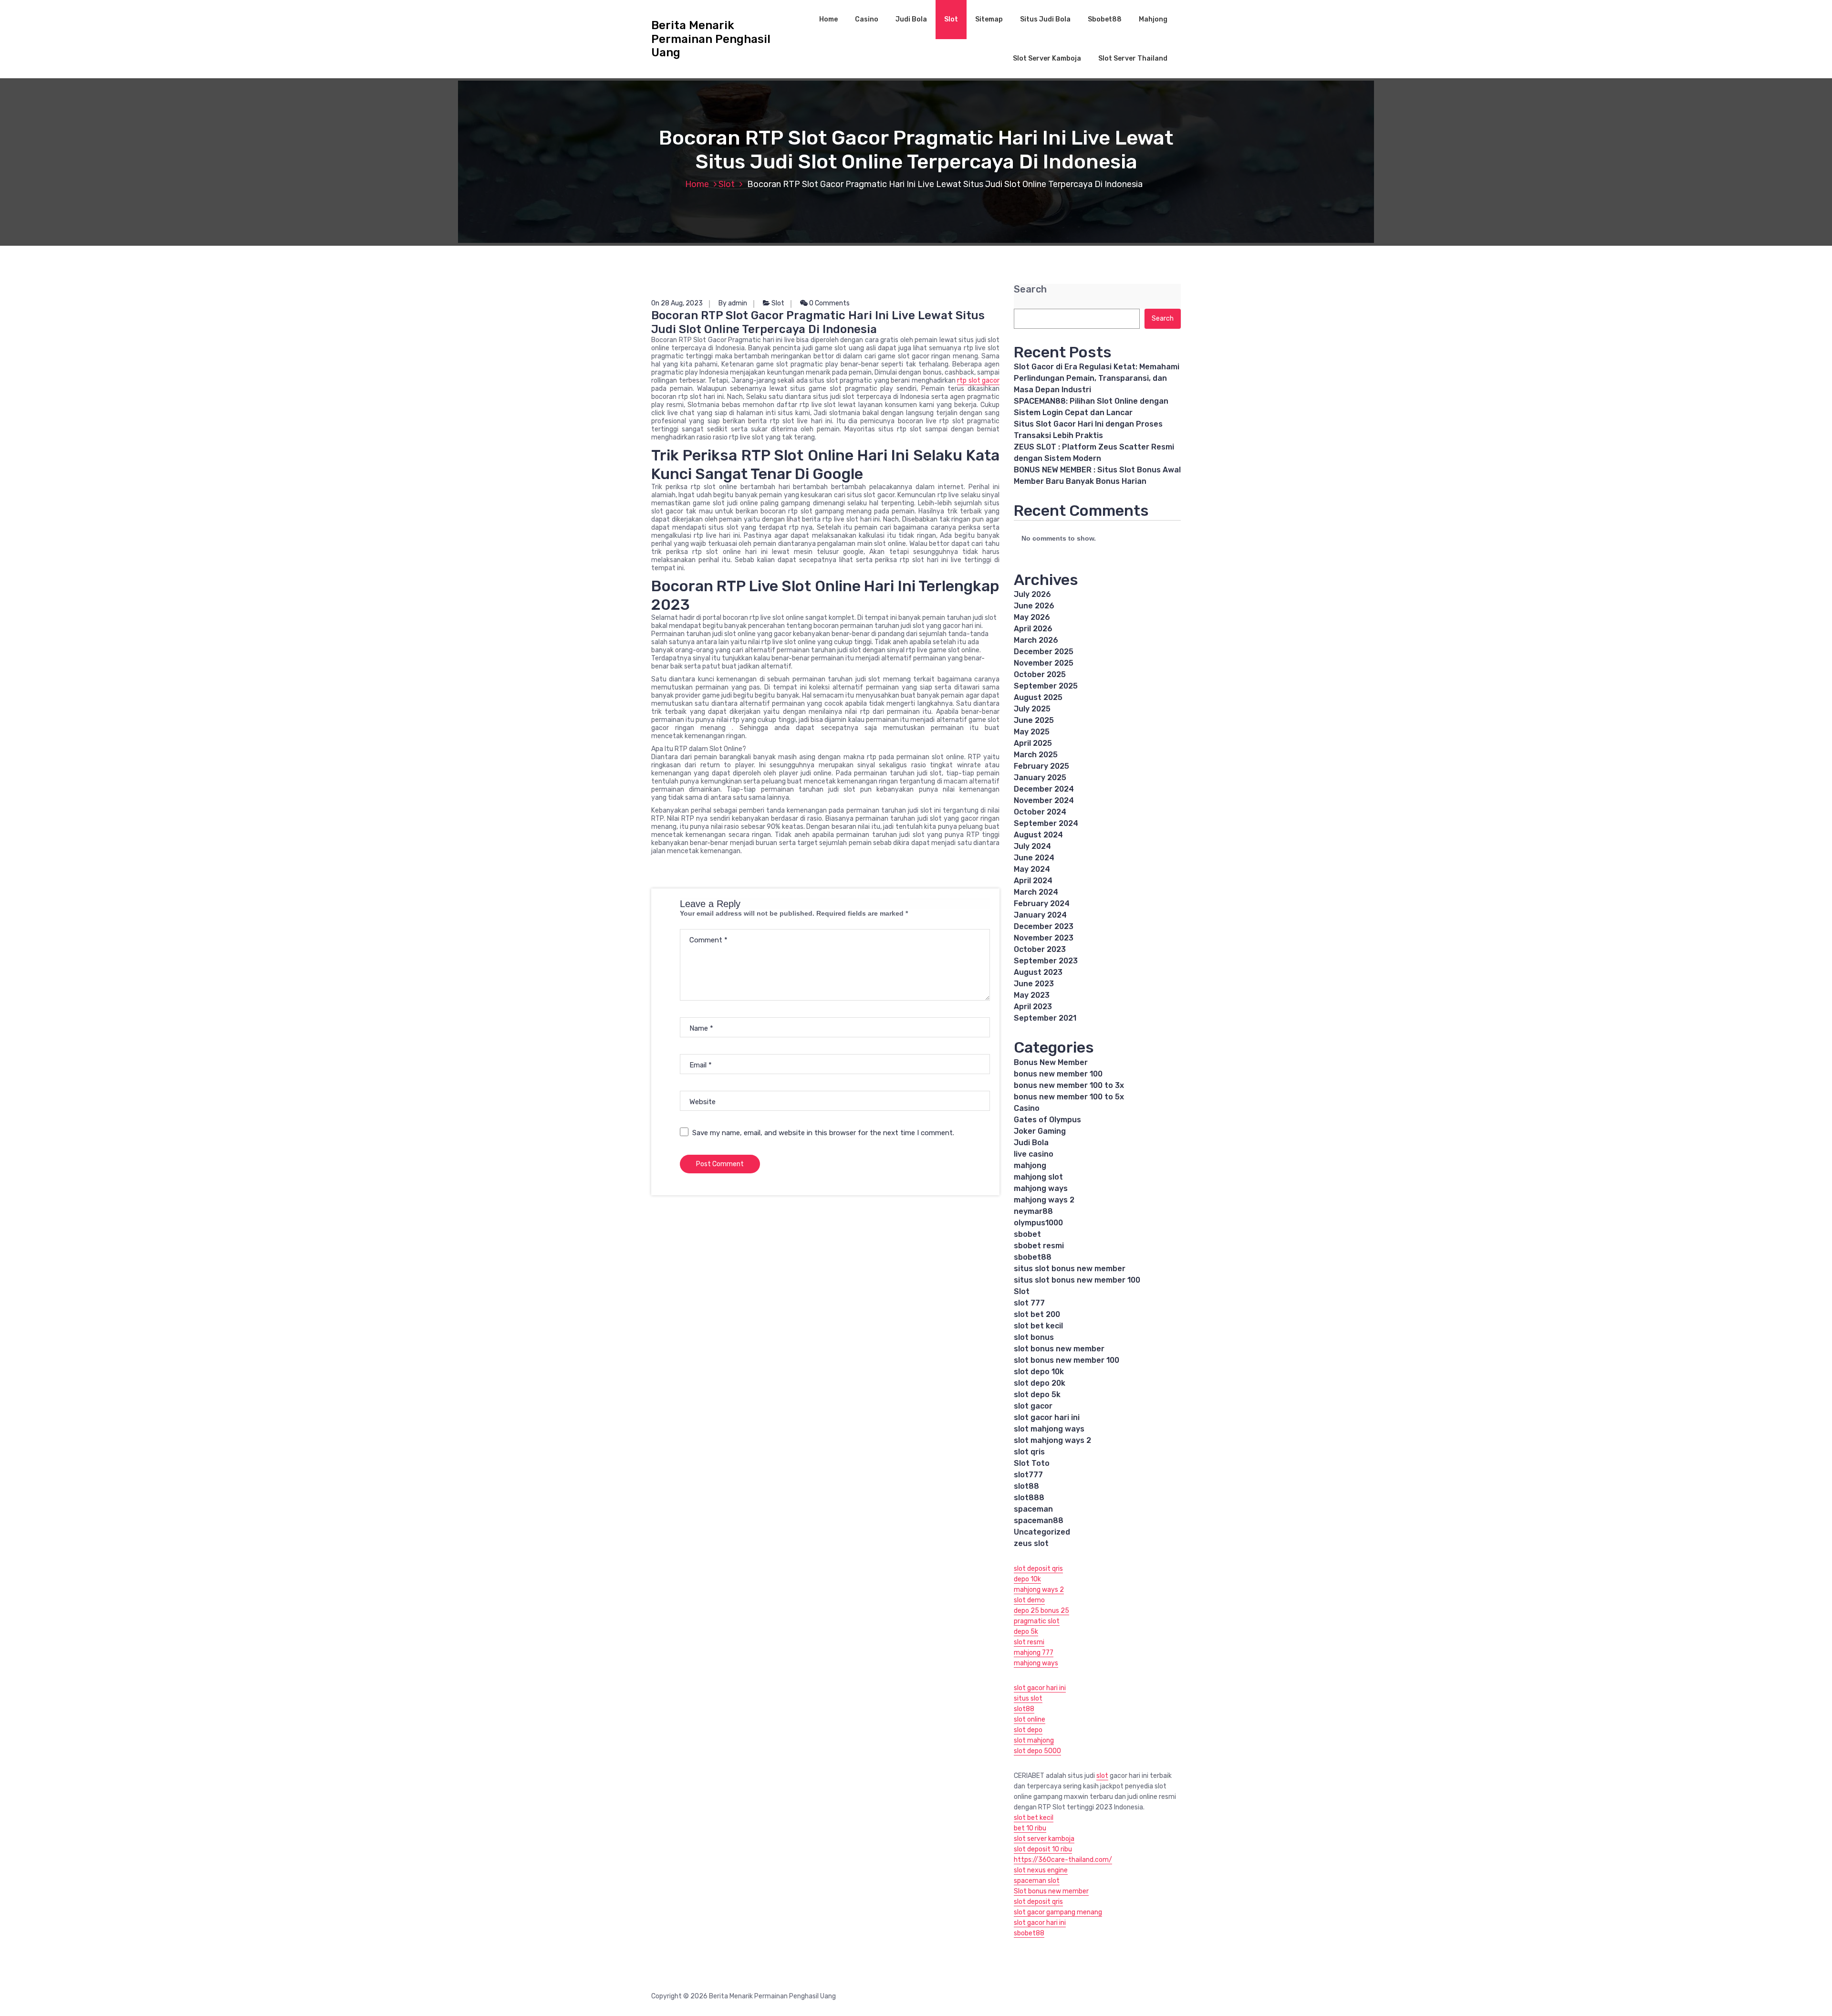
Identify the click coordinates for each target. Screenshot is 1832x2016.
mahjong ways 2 (1044, 1200)
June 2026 (1034, 606)
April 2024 (1033, 881)
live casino (1034, 1154)
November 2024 (1044, 800)
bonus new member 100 (1058, 1074)
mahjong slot (1038, 1177)
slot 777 (1029, 1303)
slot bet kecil (1038, 1326)
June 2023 (1034, 984)
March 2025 (1036, 755)
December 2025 (1044, 652)
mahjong (1030, 1165)
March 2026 (1036, 640)
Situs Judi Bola (1045, 19)
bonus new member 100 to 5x (1069, 1097)
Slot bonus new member (1051, 1891)
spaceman (1033, 1509)
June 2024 (1034, 858)
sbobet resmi (1039, 1246)
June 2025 (1034, 720)
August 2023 (1038, 972)
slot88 (1026, 1486)
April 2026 (1033, 629)
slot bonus (1034, 1337)
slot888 (1029, 1498)
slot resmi (1029, 1642)
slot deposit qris (1038, 1569)
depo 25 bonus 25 (1041, 1611)
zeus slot (1031, 1543)
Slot (951, 19)
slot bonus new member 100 (1067, 1360)
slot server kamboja (1044, 1839)
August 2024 (1038, 835)
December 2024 (1044, 789)
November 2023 (1044, 938)
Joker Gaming (1040, 1131)
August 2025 (1038, 697)
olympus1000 (1038, 1223)
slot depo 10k (1039, 1372)
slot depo (1028, 1730)
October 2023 (1040, 949)
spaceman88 (1039, 1520)
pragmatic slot (1037, 1621)
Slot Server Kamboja (1047, 58)
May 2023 (1032, 995)
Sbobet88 (1105, 19)
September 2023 (1046, 961)
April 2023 (1033, 1007)
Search (1030, 289)
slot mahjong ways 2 (1052, 1440)
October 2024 (1040, 812)
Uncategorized (1042, 1532)
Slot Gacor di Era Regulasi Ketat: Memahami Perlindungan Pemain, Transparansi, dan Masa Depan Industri (1097, 378)
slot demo (1029, 1600)
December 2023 (1044, 926)
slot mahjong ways (1049, 1429)
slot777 (1028, 1475)
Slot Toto (1032, 1463)
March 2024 (1036, 892)
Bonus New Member (1051, 1062)
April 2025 (1033, 743)
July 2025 (1032, 709)
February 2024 (1042, 904)
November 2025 (1044, 663)
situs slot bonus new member (1070, 1269)
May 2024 (1032, 869)
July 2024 (1032, 846)
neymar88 (1033, 1211)
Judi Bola (911, 19)
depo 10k (1027, 1579)
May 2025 (1032, 732)
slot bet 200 (1037, 1314)
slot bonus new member (1059, 1349)
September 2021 (1045, 1018)
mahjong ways (1041, 1188)
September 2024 (1046, 823)
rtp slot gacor (978, 381)
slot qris (1029, 1452)
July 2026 (1032, 594)
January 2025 (1040, 778)
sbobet (1027, 1234)
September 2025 (1046, 686)
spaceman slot (1037, 1881)
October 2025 (1040, 674)
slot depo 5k (1037, 1394)
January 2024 (1040, 915)
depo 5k (1026, 1632)
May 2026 (1032, 617)
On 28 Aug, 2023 (677, 303)
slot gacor (1033, 1406)
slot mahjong (1034, 1740)
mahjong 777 (1034, 1653)
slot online (1030, 1719)
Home (828, 19)
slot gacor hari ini (1047, 1417)
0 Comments (829, 303)
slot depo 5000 (1037, 1751)
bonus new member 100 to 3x (1069, 1085)
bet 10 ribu (1030, 1828)
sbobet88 (1033, 1257)
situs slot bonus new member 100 (1077, 1280)
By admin (733, 303)
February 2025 (1041, 766)
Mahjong (1153, 19)
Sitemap (989, 19)
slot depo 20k (1040, 1383)
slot (1102, 1776)
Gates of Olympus (1047, 1120)
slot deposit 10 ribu (1043, 1849)
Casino (867, 19)
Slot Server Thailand (1133, 58)
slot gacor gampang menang (1058, 1912)
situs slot (1028, 1698)
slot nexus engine (1041, 1870)
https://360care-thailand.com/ (1063, 1860)
